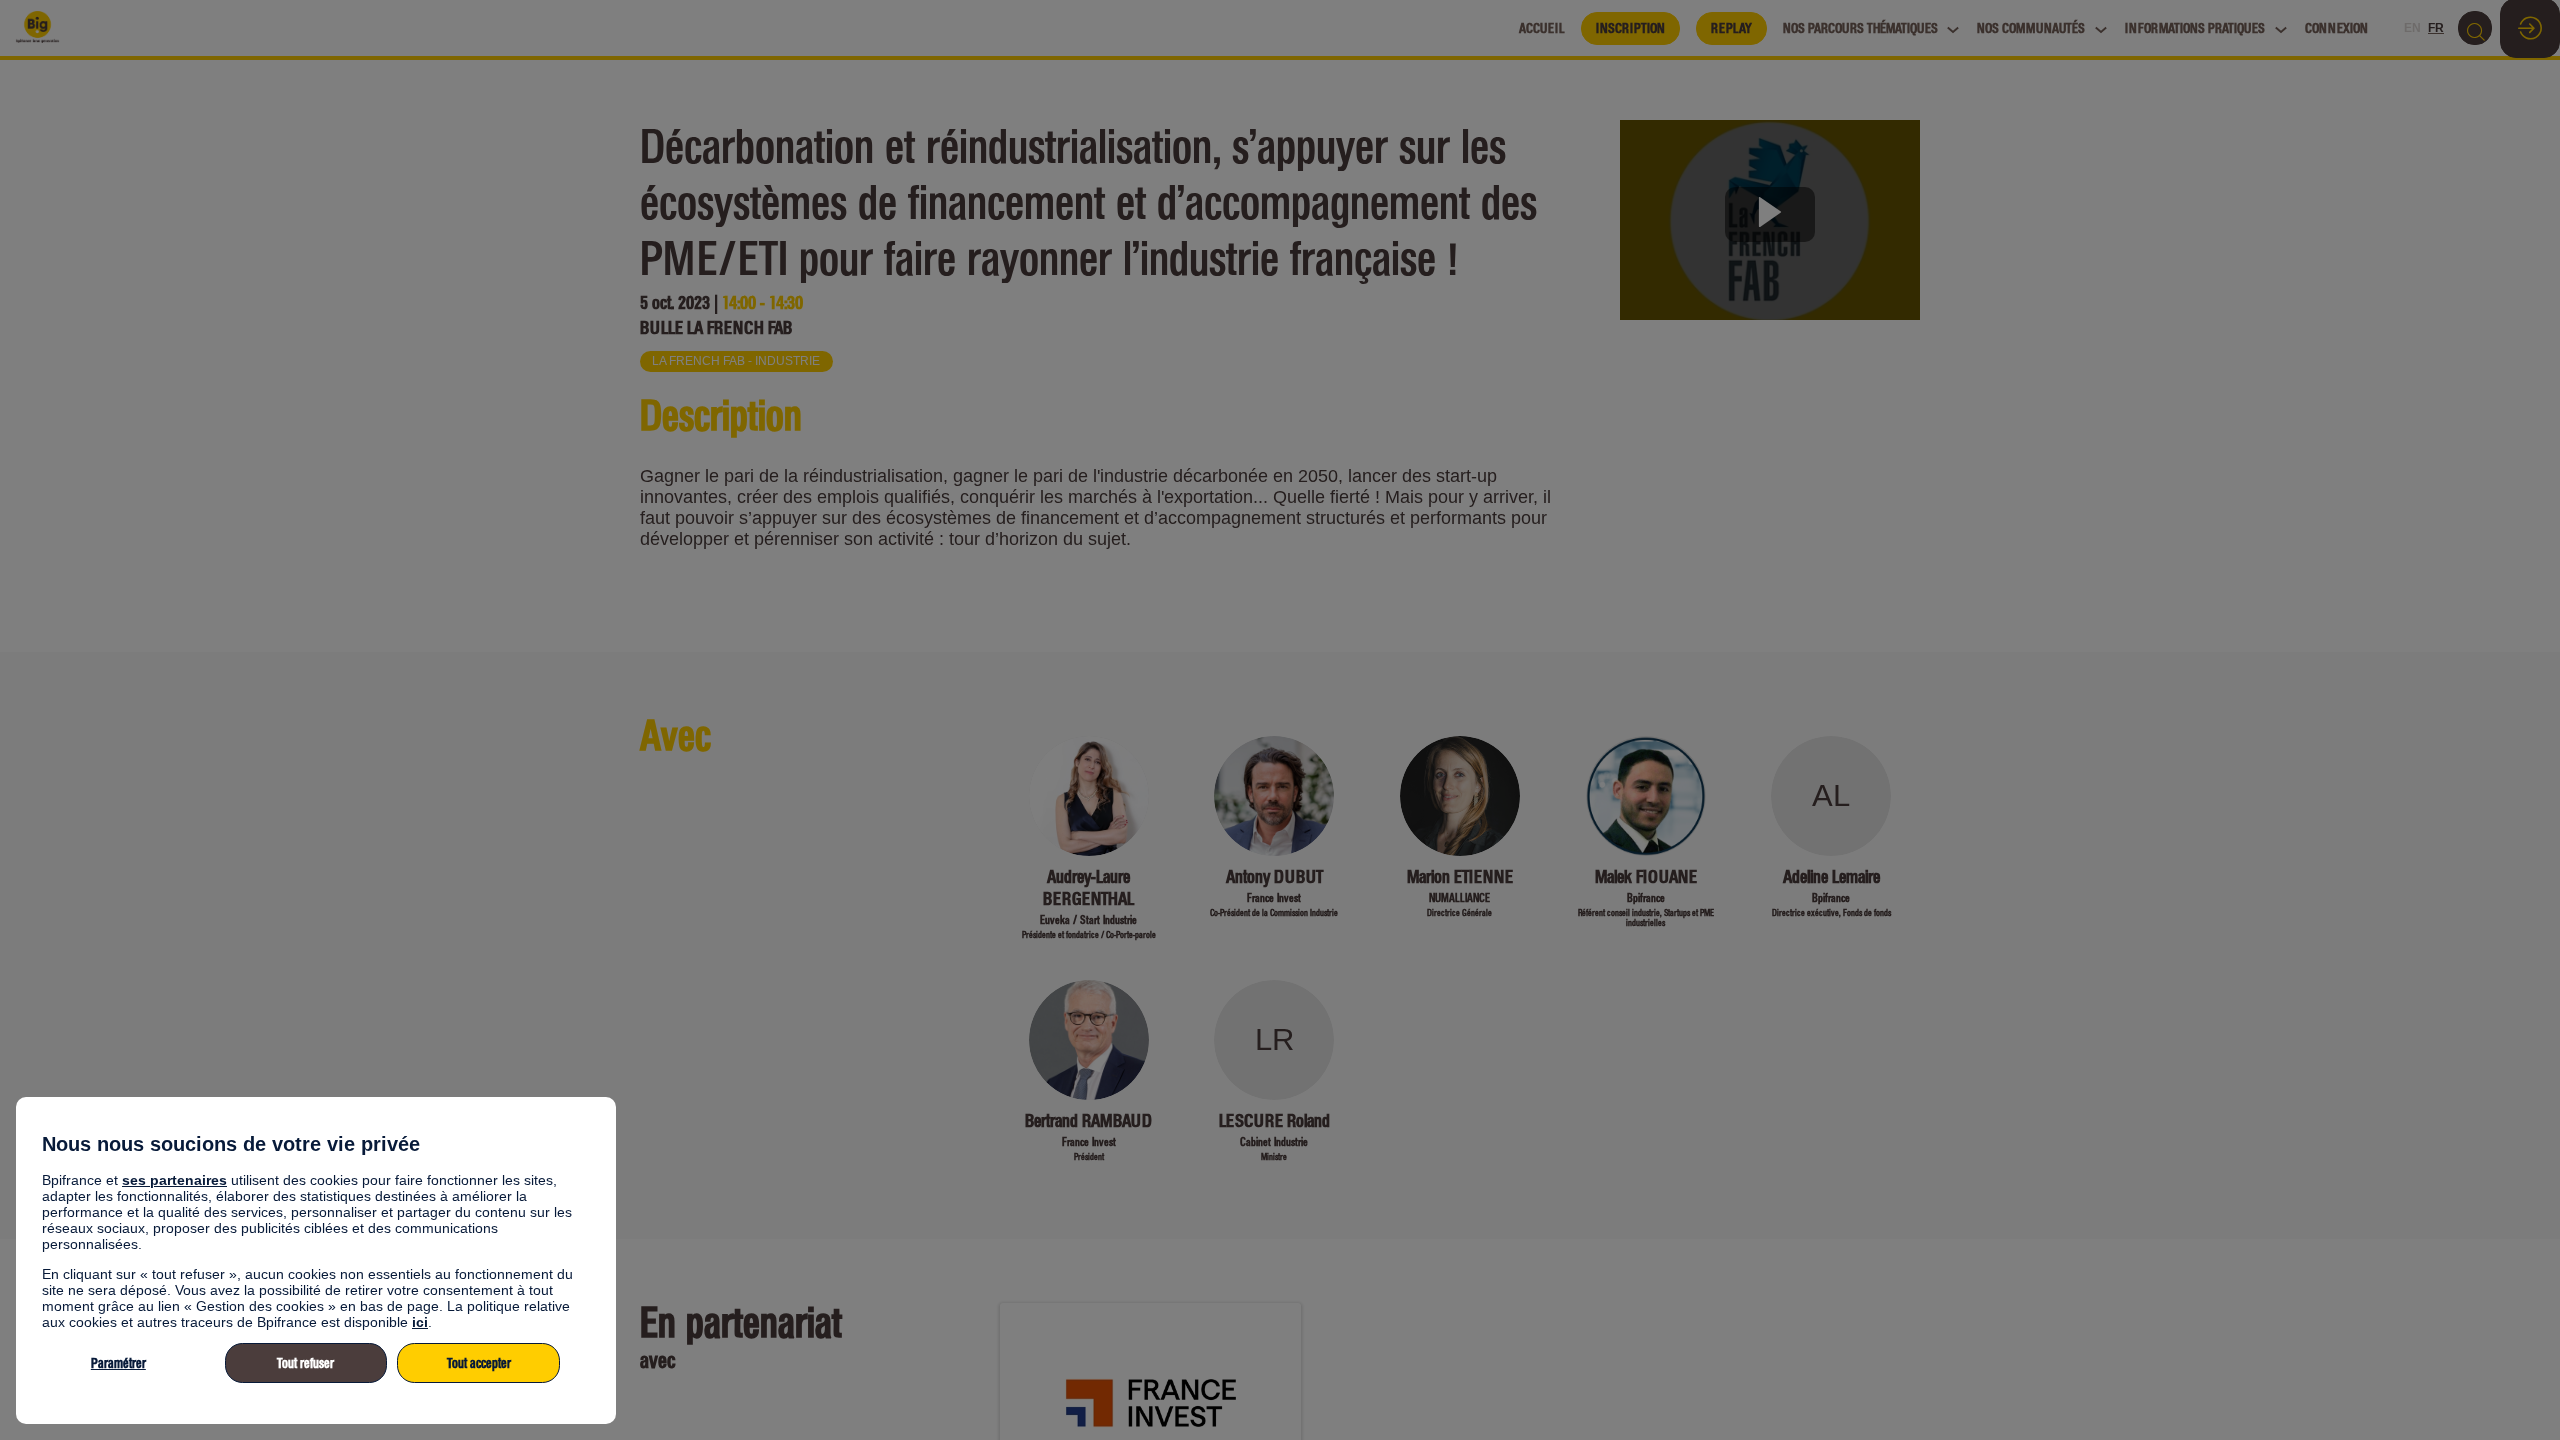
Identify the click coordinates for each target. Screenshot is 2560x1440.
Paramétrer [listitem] (118, 1363)
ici (420, 1322)
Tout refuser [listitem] (305, 1363)
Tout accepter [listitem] (479, 1363)
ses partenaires (174, 1180)
